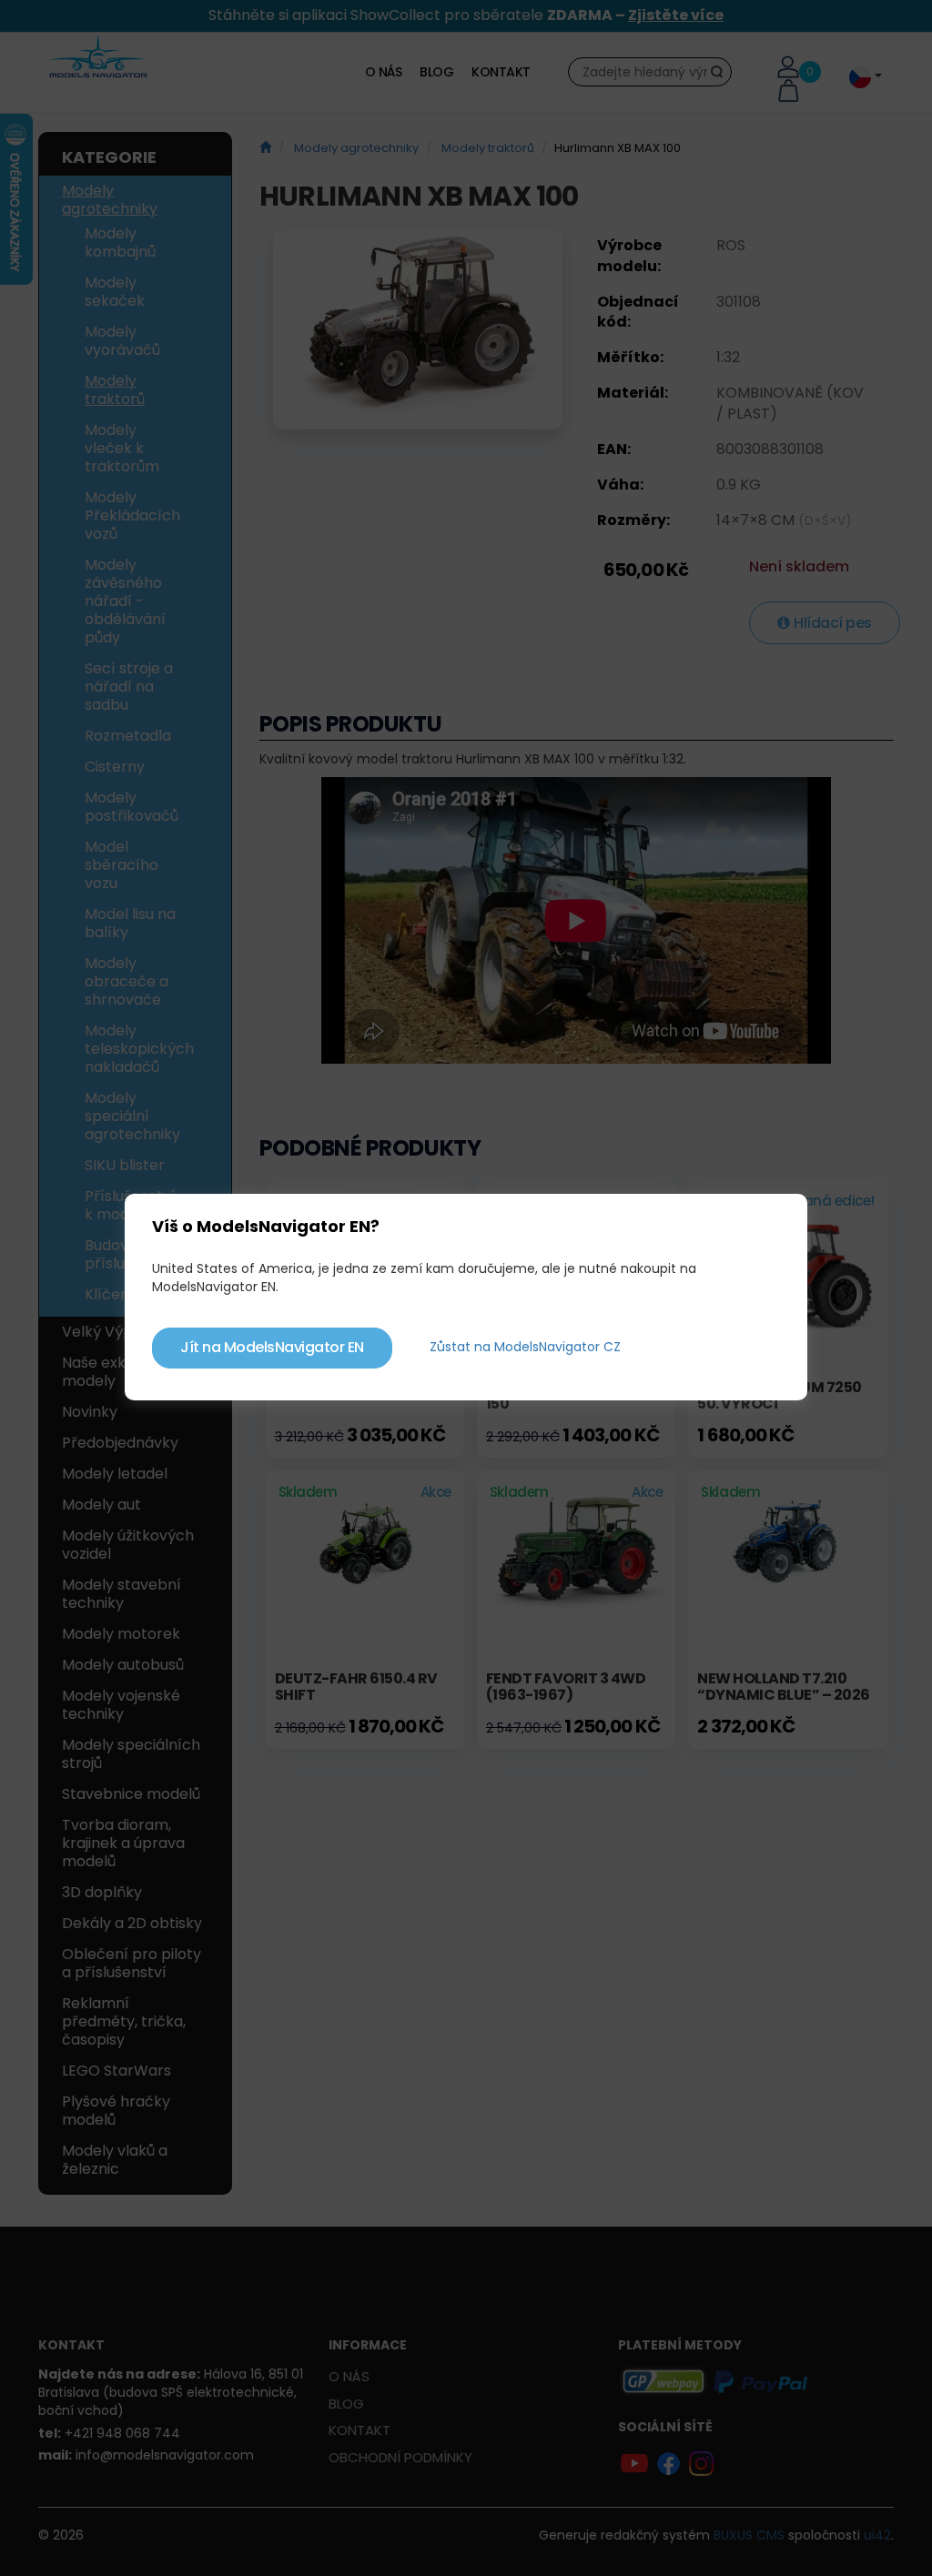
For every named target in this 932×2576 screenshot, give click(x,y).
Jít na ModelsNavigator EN (272, 1347)
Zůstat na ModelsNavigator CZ (525, 1347)
